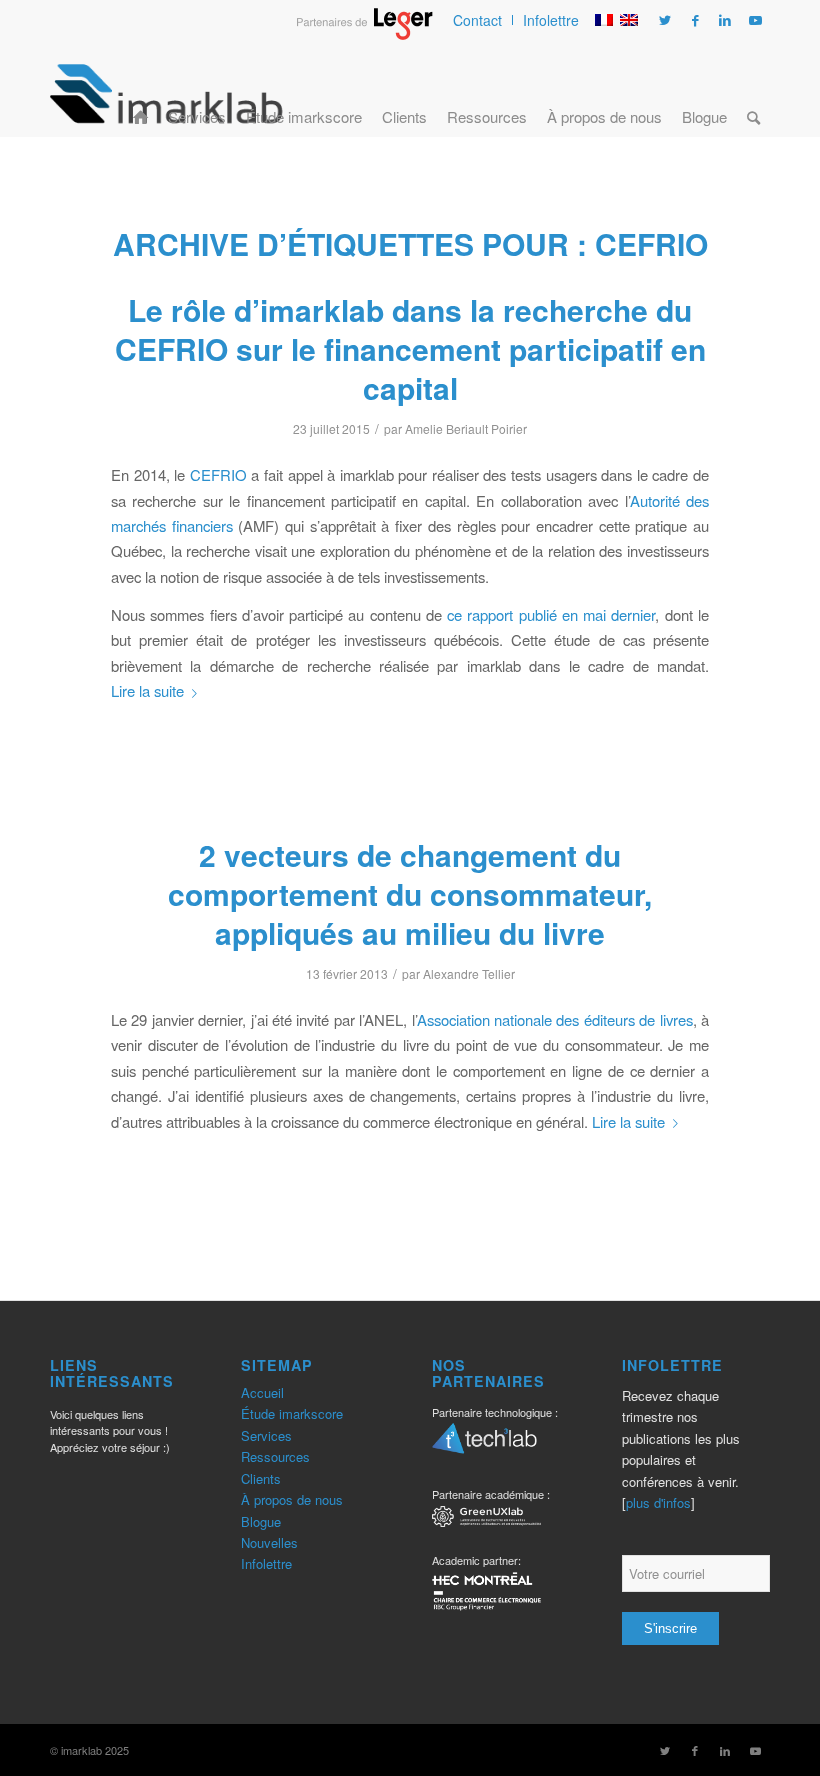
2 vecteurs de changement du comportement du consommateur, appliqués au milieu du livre (410, 893)
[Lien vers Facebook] (695, 20)
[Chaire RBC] (486, 1519)
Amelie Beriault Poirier (466, 428)
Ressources (275, 1456)
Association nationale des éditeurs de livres (555, 1019)
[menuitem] (478, 20)
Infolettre (551, 20)
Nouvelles (269, 1542)
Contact (477, 20)
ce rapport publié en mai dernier (551, 614)
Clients (261, 1478)
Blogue (261, 1521)
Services (266, 1435)
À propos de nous (292, 1499)
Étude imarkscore (292, 1413)
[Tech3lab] (484, 1445)
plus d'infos (658, 1502)
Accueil (262, 1392)
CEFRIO (218, 474)
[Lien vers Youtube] (755, 20)
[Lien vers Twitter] (665, 20)
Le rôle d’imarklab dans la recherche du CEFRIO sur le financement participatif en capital (410, 348)
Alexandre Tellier (469, 973)
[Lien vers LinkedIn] (725, 20)
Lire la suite (147, 690)
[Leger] (364, 34)
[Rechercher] (753, 93)
